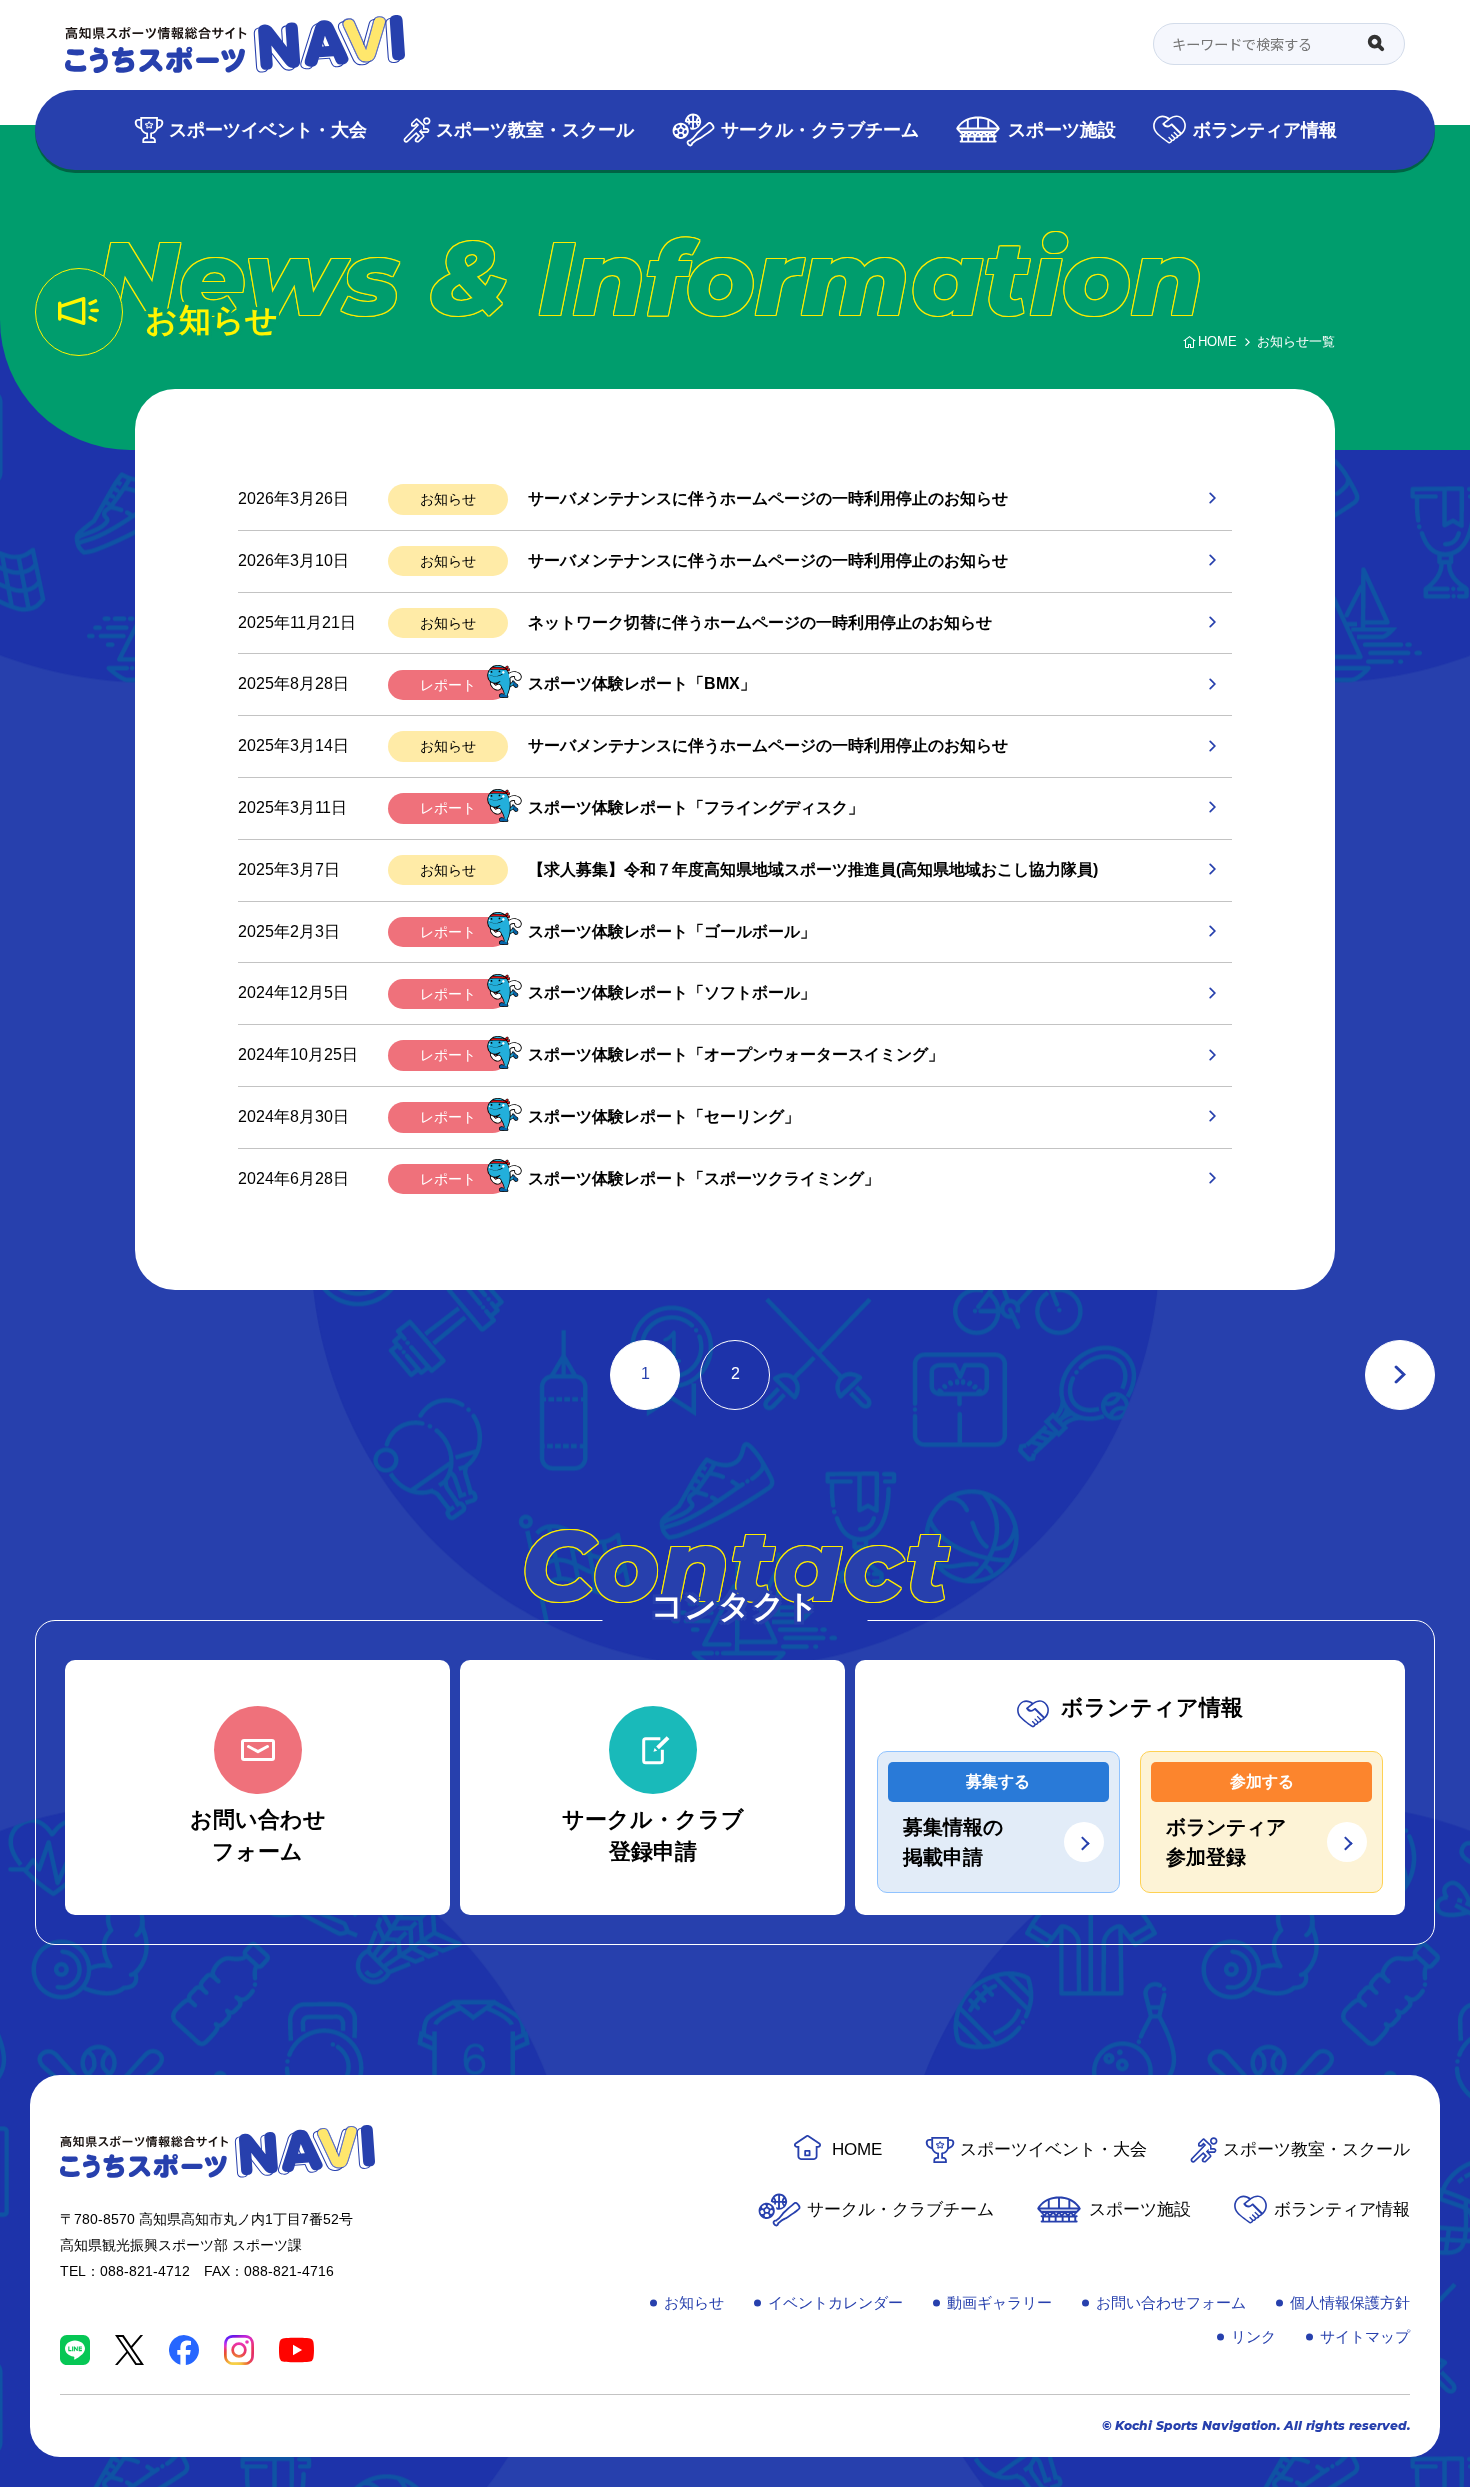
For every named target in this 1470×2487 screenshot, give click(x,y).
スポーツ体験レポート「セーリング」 (664, 1116)
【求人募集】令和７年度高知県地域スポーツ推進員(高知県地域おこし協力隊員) (813, 869)
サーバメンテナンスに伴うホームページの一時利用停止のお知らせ (768, 498)
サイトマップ (1365, 2336)
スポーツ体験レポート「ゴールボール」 (672, 931)
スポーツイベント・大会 (268, 129)
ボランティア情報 (1265, 129)
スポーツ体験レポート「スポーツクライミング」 (704, 1178)
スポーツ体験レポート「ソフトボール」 (672, 992)
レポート (448, 685)
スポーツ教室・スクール (535, 129)
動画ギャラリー (999, 2302)
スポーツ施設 (1062, 129)
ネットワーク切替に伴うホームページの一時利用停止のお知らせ (760, 622)
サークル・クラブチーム (820, 129)
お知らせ (448, 499)
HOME (857, 2149)
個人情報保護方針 (1350, 2302)
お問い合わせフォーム (1171, 2302)
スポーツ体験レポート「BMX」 (642, 683)
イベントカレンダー (835, 2302)
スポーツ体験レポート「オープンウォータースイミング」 (736, 1054)
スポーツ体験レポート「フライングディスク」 (696, 807)
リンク (1253, 2336)
